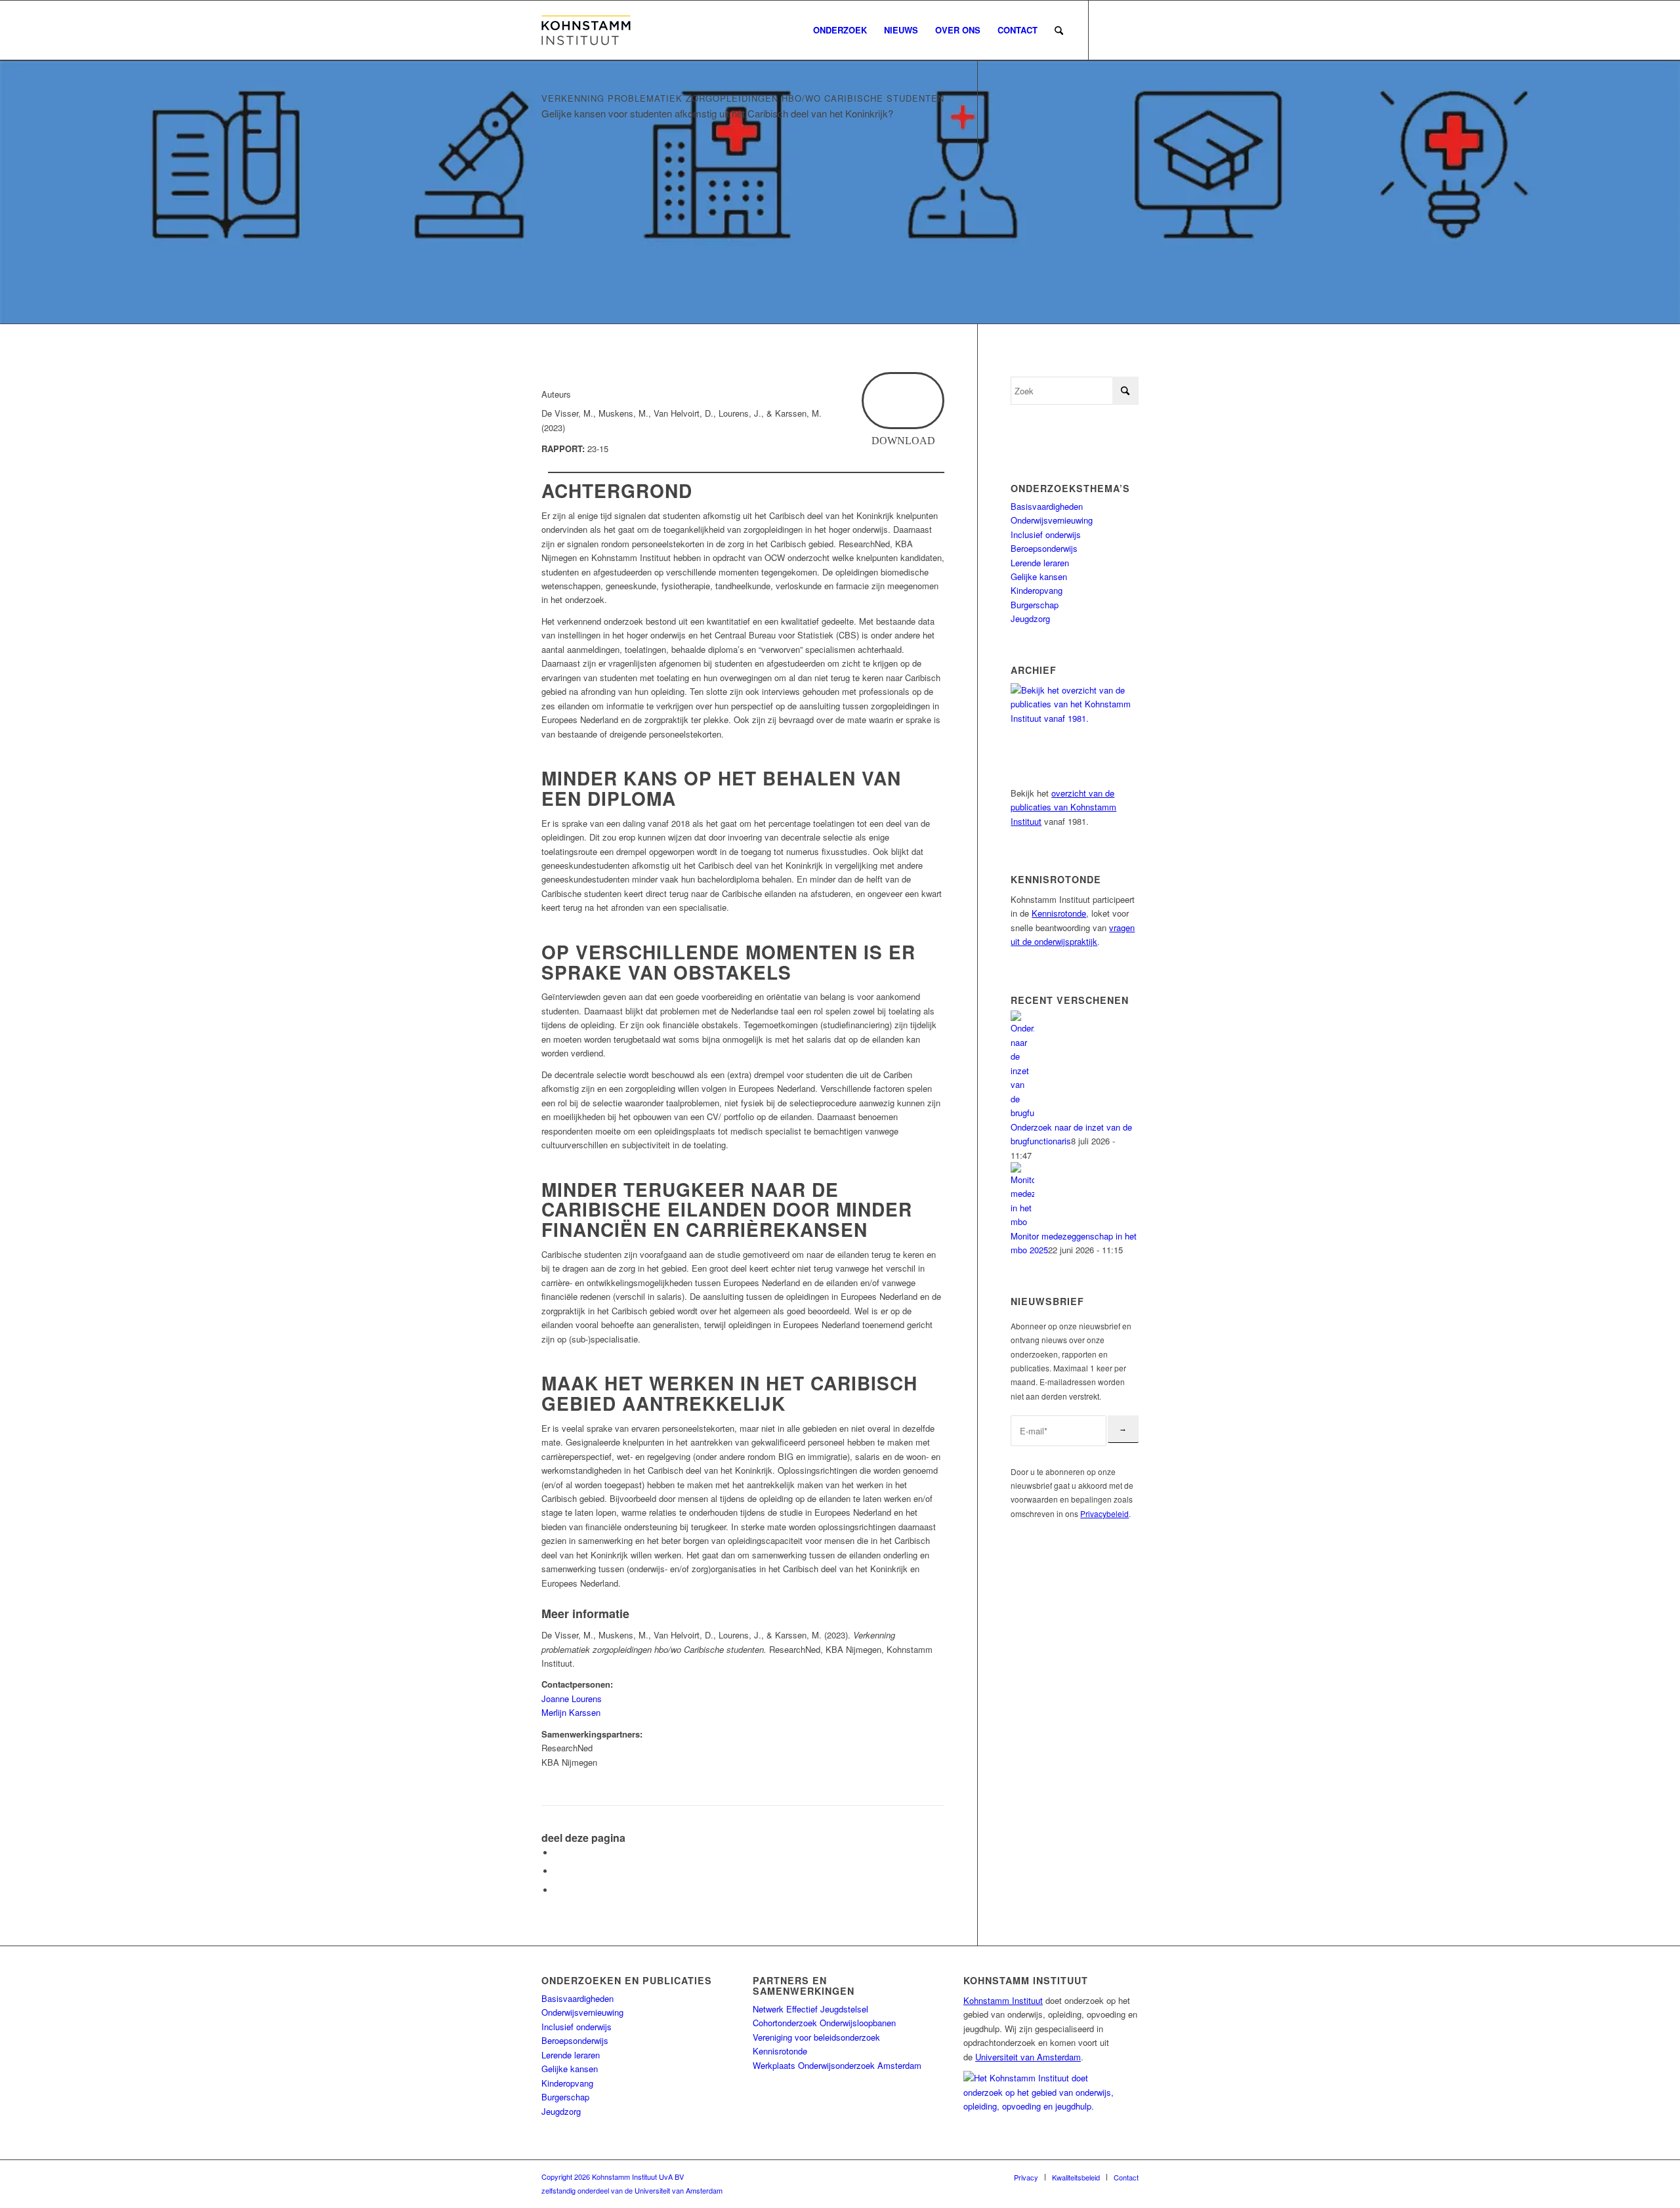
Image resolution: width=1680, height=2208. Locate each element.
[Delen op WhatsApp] (558, 1871)
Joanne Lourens (572, 1698)
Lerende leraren (1040, 563)
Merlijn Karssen (571, 1712)
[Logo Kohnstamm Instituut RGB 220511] (586, 30)
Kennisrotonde (1059, 913)
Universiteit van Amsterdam (1028, 2057)
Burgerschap (1035, 605)
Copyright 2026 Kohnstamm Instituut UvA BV (613, 2177)
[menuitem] (840, 30)
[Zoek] (1059, 30)
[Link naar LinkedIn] (1129, 30)
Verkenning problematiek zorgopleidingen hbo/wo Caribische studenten (743, 98)
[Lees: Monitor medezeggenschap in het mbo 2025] (1022, 1221)
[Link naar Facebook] (1109, 30)
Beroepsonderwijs (1044, 548)
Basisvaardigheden (1047, 506)
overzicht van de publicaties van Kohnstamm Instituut (1063, 807)
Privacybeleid (1104, 1513)
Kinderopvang (1037, 590)
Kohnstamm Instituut (1003, 2000)
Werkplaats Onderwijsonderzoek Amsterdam (837, 2065)
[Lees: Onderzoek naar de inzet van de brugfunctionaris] (1022, 1113)
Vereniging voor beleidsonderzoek (816, 2037)
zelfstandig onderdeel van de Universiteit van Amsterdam (632, 2190)
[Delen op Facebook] (558, 1853)
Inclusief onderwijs (1046, 534)
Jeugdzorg (1030, 618)
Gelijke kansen (1039, 576)
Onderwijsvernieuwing (1052, 520)
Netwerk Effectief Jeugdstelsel (810, 2009)
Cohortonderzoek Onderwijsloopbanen (824, 2023)
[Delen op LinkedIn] (558, 1890)
